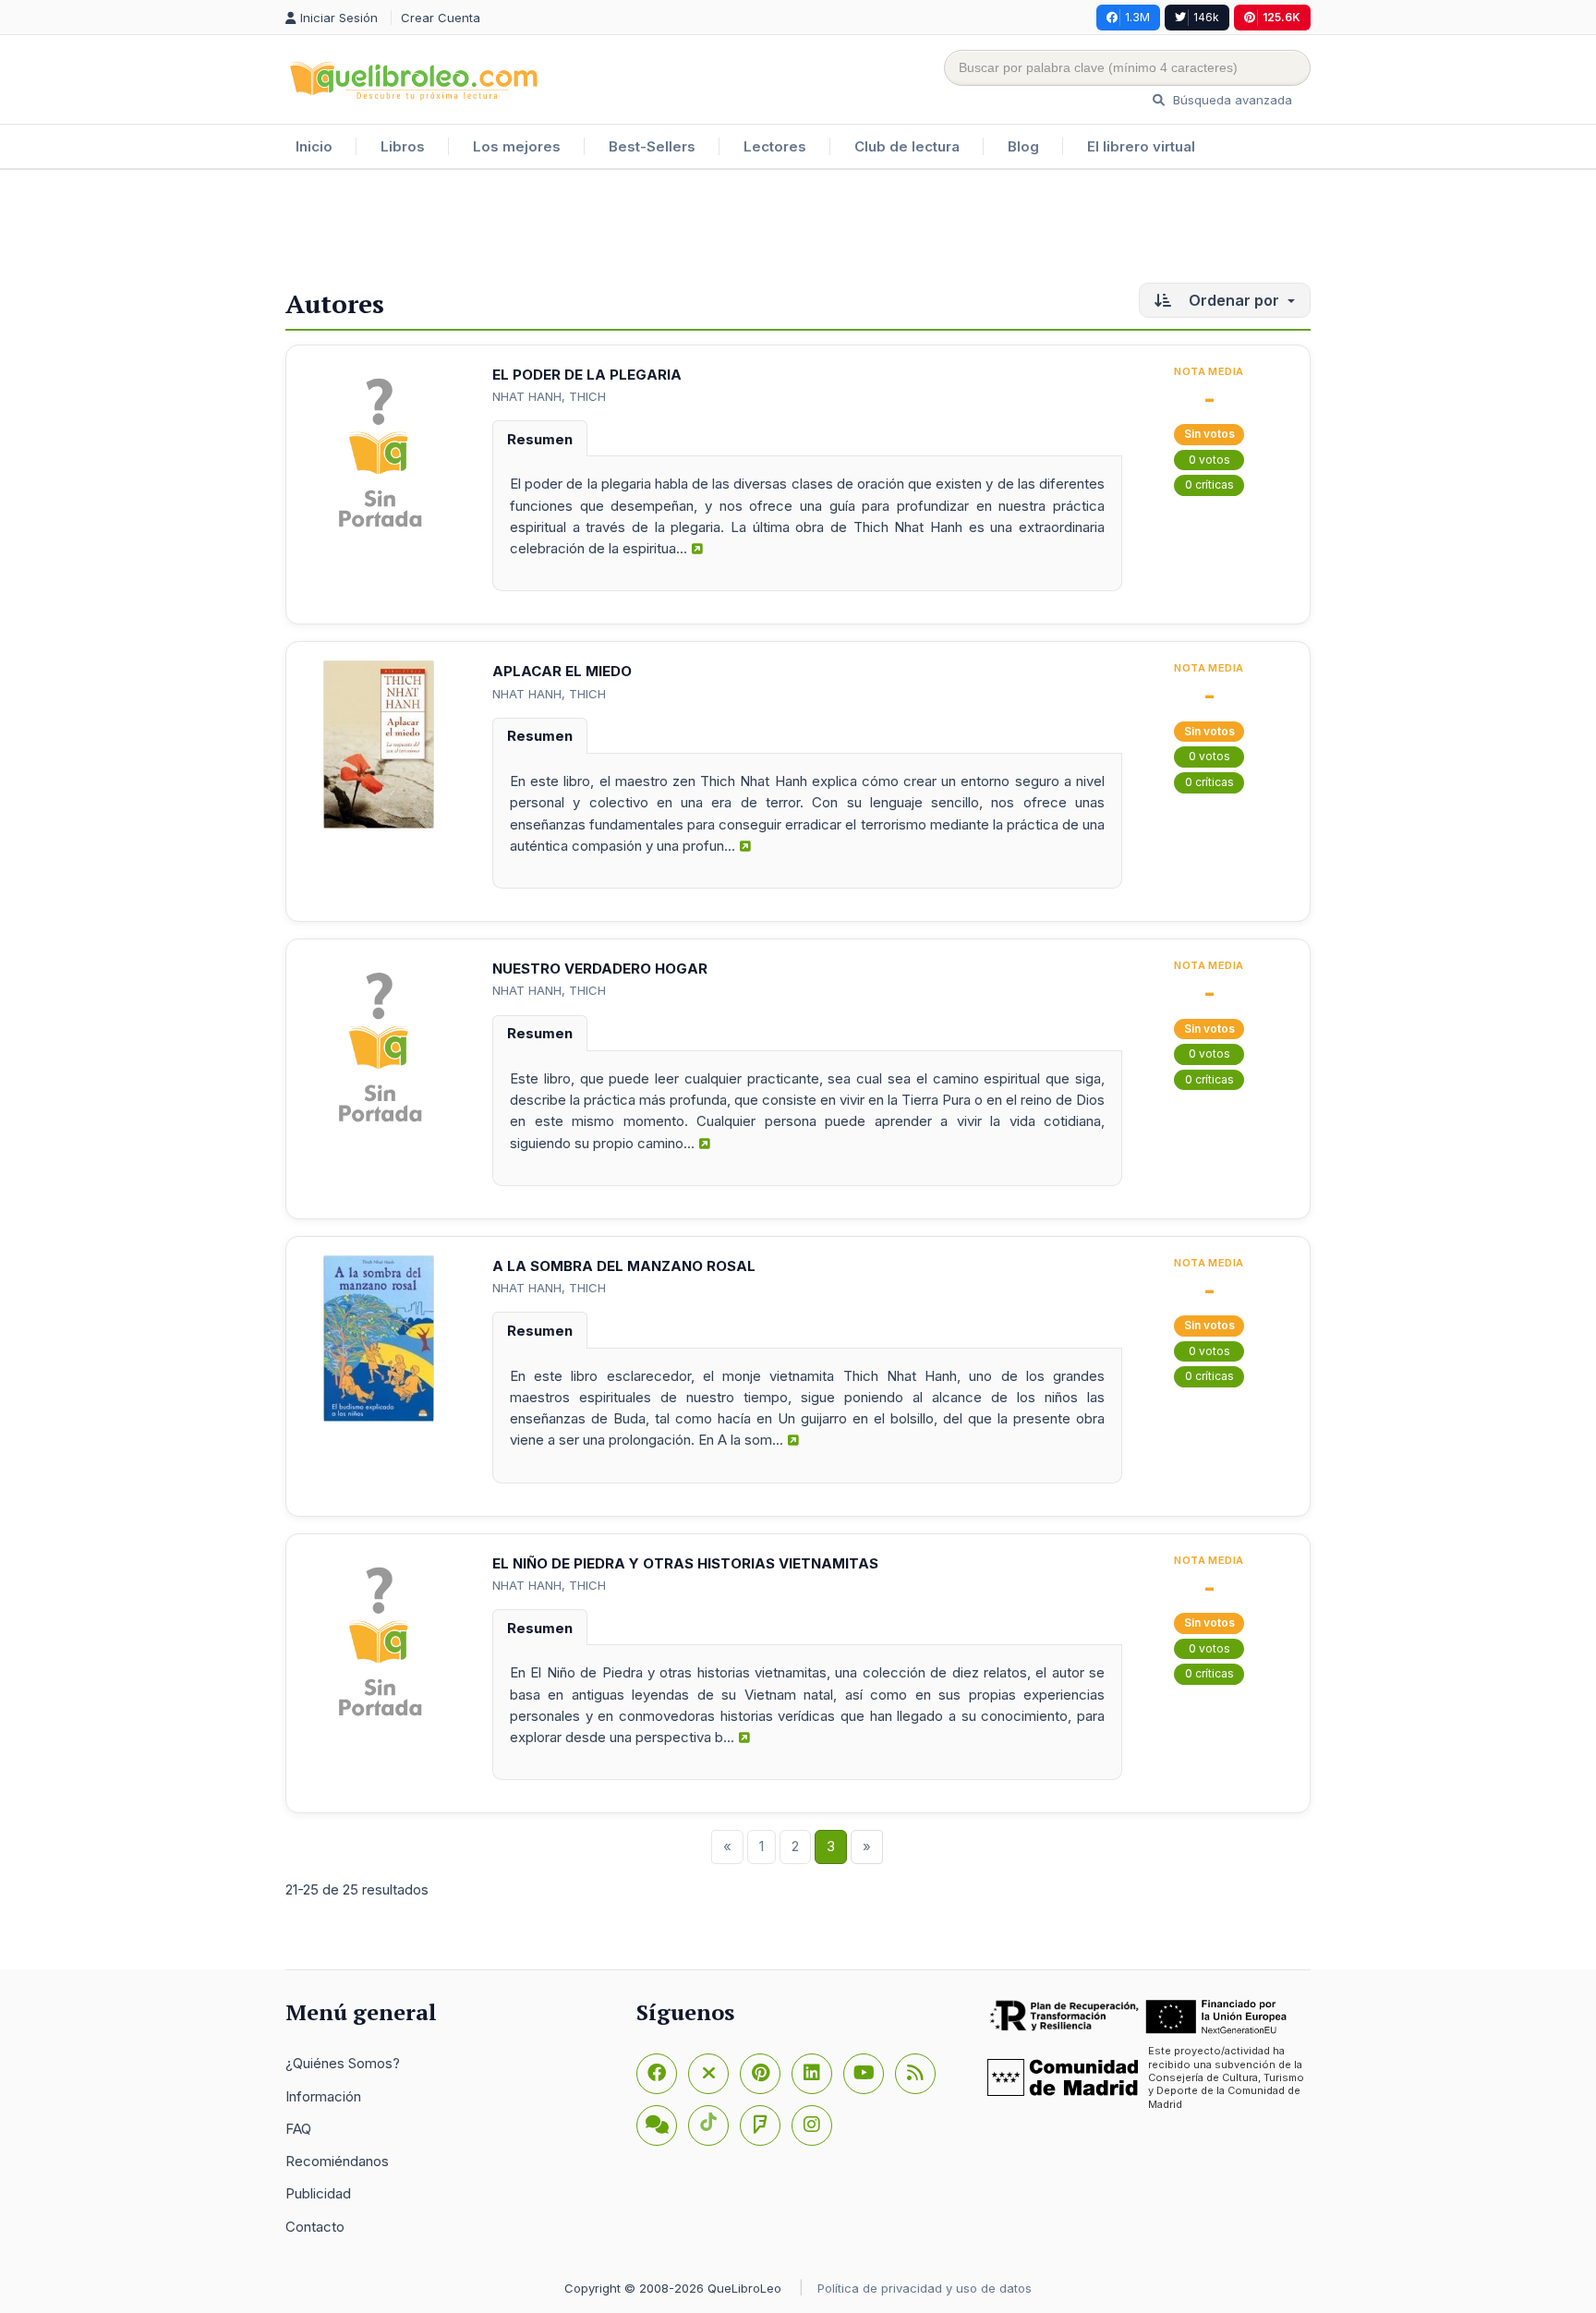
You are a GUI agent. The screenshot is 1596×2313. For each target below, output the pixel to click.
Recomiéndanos (337, 2161)
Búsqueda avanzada (1231, 100)
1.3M (1137, 17)
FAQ (298, 2129)
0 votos (1209, 460)
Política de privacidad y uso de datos (925, 2288)
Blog (1023, 146)
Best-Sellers (652, 146)
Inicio (314, 146)
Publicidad (318, 2193)
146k (1206, 17)
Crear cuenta (441, 18)
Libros (403, 146)
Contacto (315, 2227)
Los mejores (517, 146)
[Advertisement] (798, 230)
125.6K (1282, 17)
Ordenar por (1234, 300)
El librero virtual (1141, 146)
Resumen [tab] (540, 439)
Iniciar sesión (341, 18)
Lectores (775, 146)
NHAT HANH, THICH (549, 396)
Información (323, 2096)
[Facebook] (657, 2074)
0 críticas (1209, 484)
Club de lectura (907, 146)
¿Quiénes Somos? (343, 2063)
